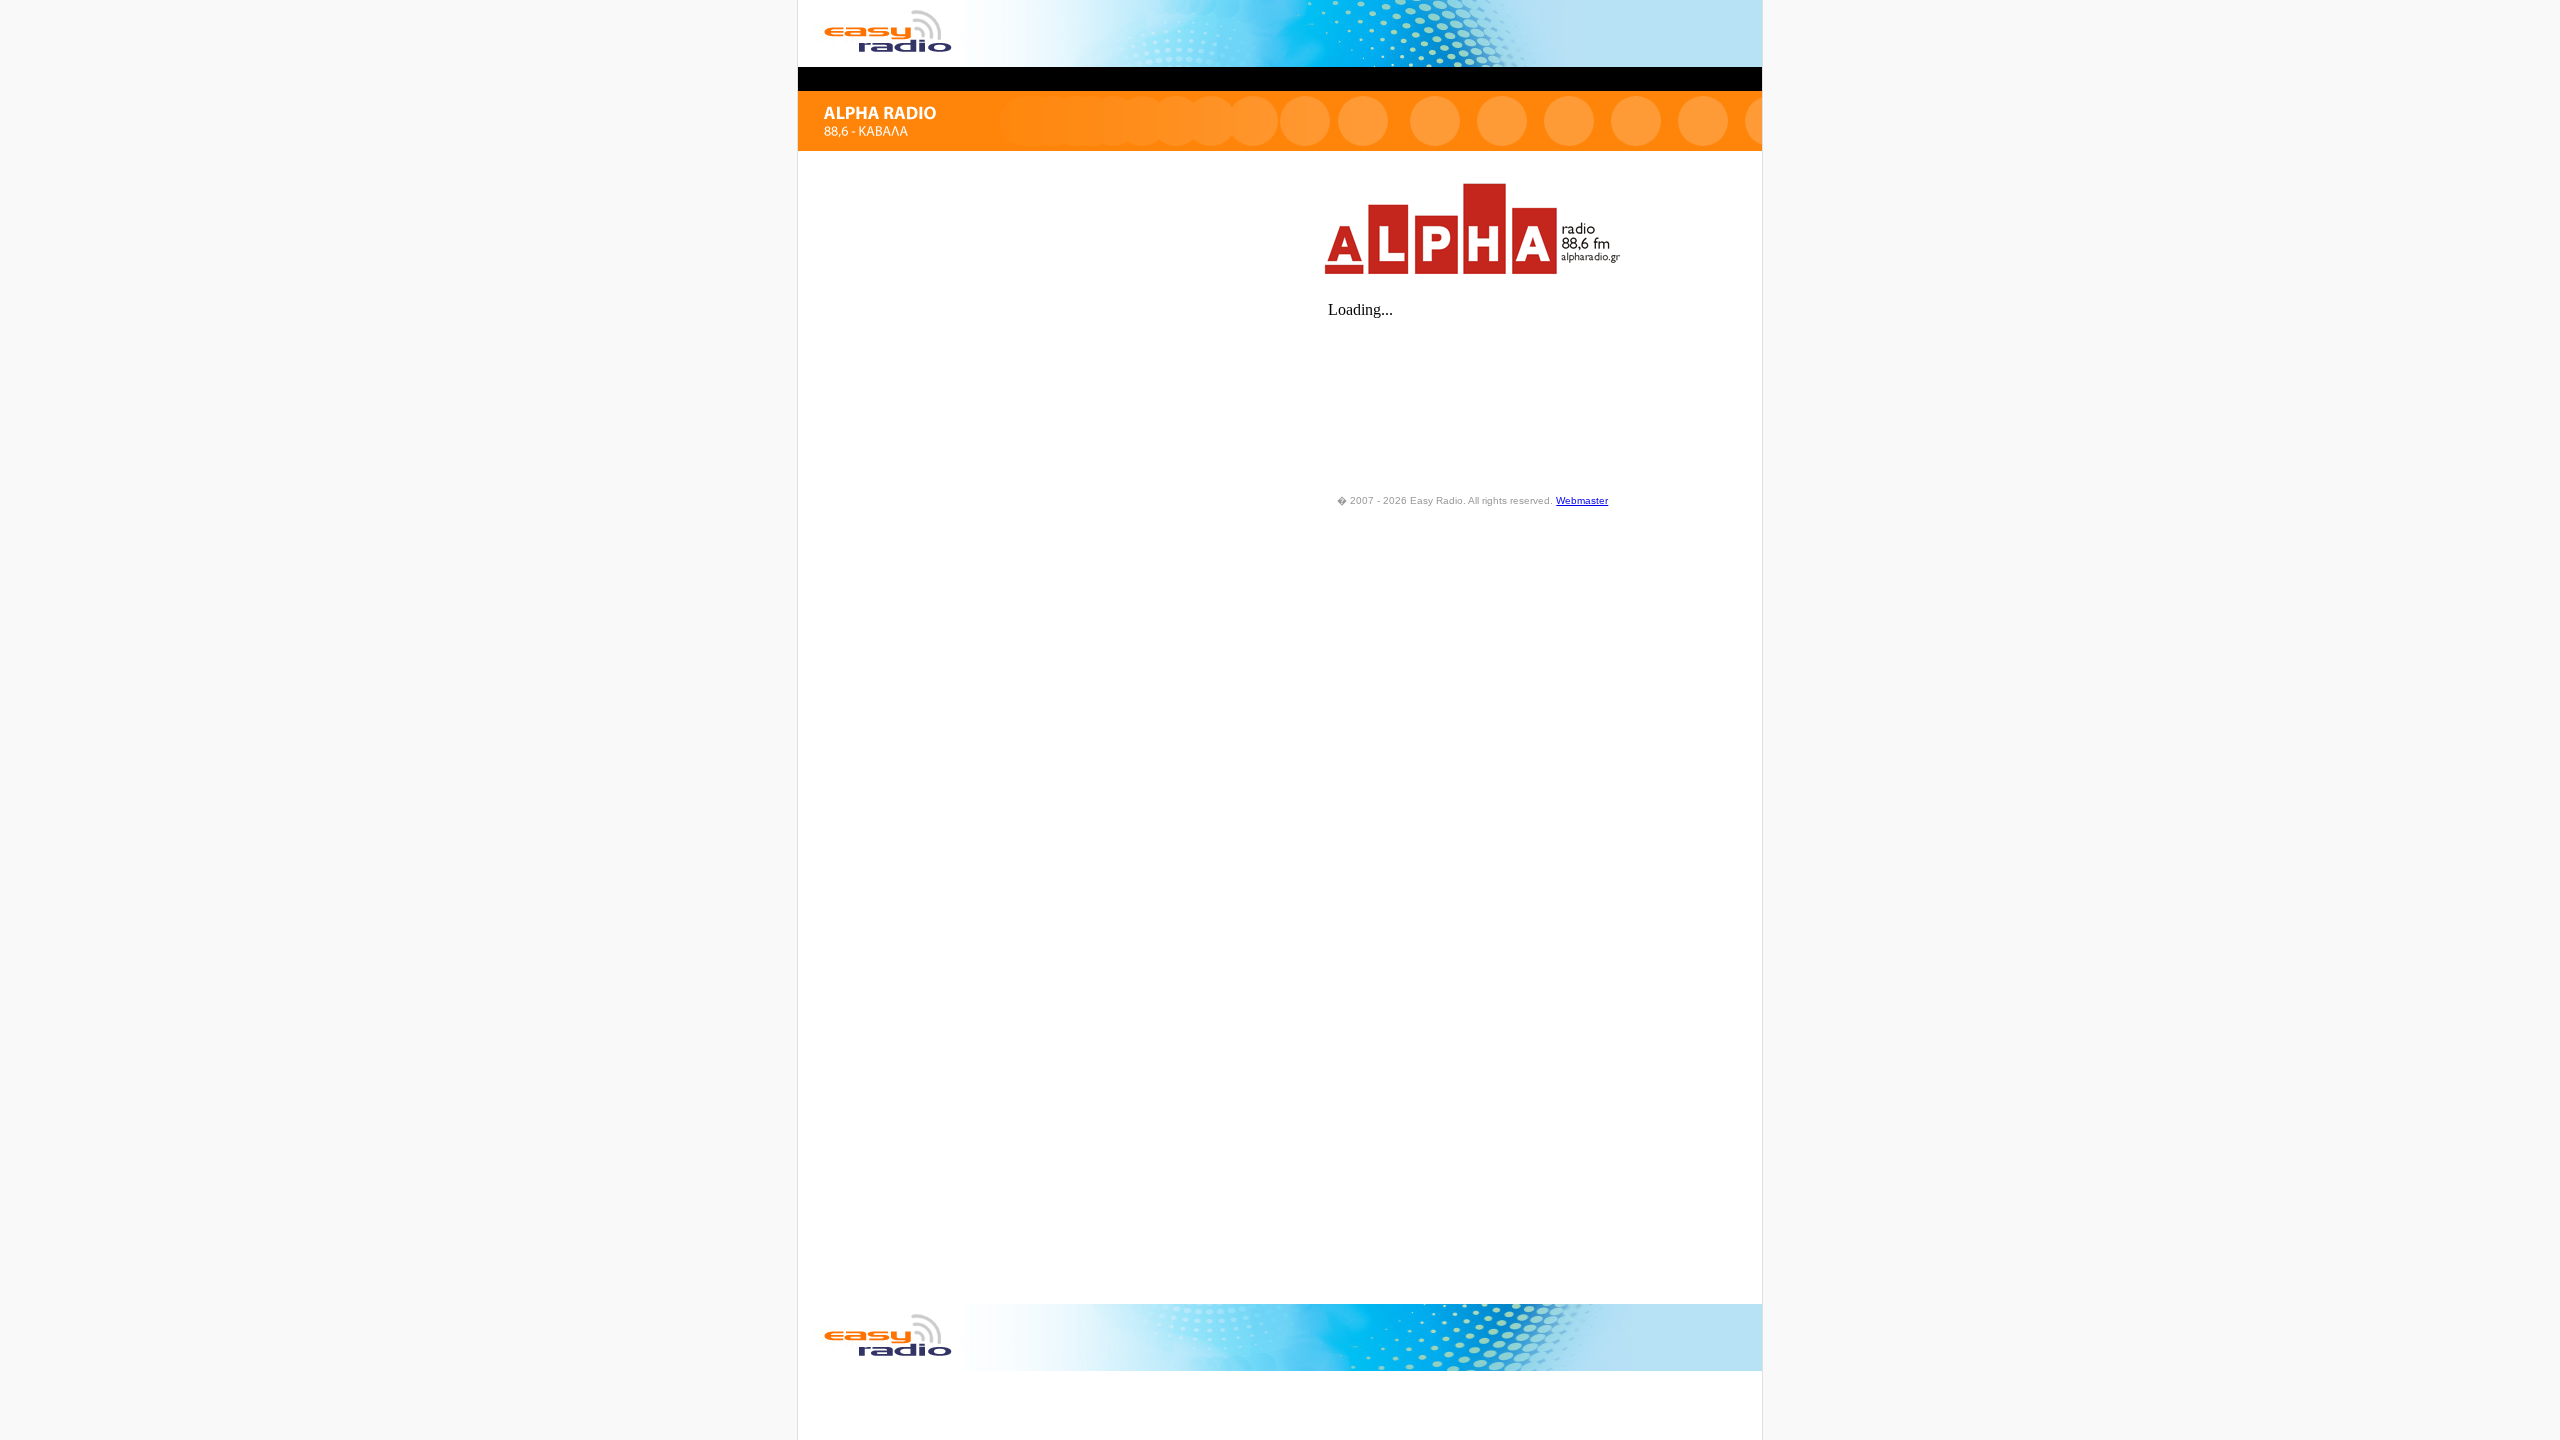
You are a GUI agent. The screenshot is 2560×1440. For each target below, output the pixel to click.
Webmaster (1582, 500)
